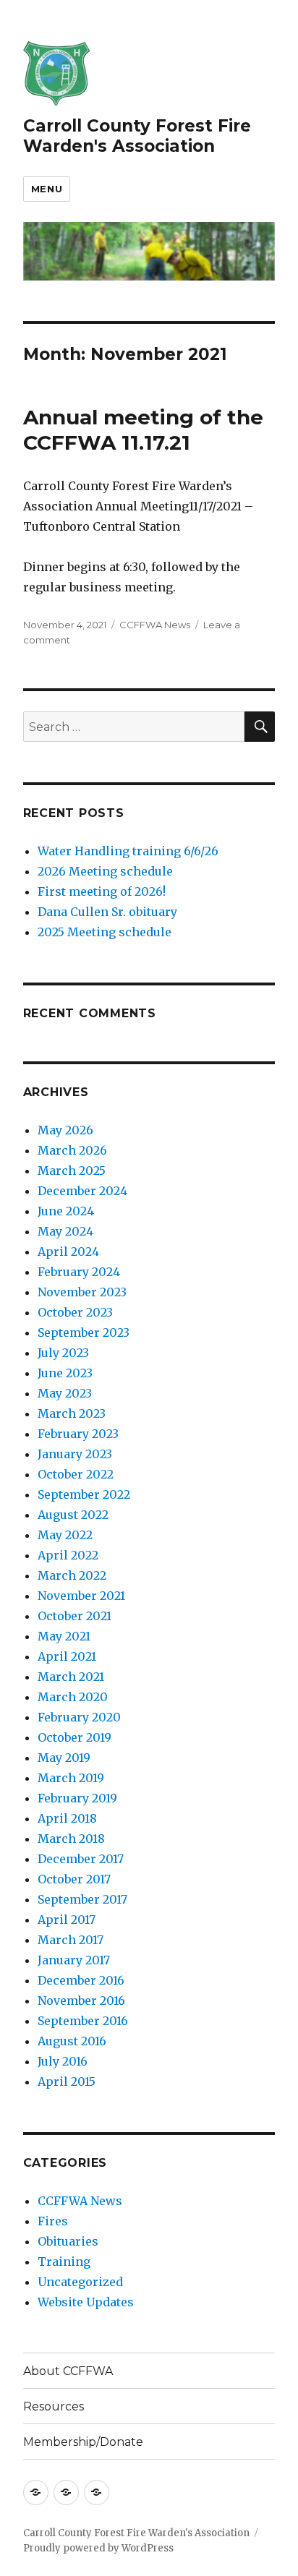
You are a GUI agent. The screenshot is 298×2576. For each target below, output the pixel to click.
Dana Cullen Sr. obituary (107, 912)
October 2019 (74, 1737)
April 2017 (67, 1920)
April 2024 (68, 1251)
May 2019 (64, 1758)
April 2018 (67, 1818)
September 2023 (84, 1332)
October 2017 (74, 1879)
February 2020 (79, 1717)
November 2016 (81, 2001)
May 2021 (64, 1636)
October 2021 (74, 1616)
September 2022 (84, 1494)
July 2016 (63, 2061)
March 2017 (71, 1940)
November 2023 (82, 1292)
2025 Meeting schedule (105, 932)
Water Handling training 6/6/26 (128, 851)
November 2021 (81, 1596)
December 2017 (81, 1859)
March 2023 (72, 1413)
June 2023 (65, 1373)
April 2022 (68, 1555)
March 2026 (72, 1150)
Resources (54, 2406)
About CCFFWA (68, 2371)
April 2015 (67, 2081)
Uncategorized (80, 2282)
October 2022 (76, 1474)
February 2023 (78, 1434)
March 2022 (72, 1575)
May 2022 (65, 1535)
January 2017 (74, 1960)
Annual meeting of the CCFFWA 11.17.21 (143, 430)
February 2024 (79, 1272)
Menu (47, 189)
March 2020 (73, 1697)
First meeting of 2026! (102, 891)
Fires (53, 2221)
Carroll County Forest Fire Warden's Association (137, 136)
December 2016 (81, 1980)
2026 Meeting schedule (105, 871)
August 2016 (72, 2041)
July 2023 (63, 1353)
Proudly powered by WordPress (98, 2548)
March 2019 (71, 1778)
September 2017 (82, 1899)
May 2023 (65, 1393)
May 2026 (65, 1130)
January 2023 (75, 1454)
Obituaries (68, 2241)
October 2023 (75, 1312)
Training (64, 2262)
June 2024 (66, 1211)
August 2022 (73, 1515)
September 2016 (83, 2021)
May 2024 (65, 1231)
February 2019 (77, 1798)
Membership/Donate (83, 2442)
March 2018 (71, 1839)
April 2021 (67, 1656)
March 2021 (71, 1677)
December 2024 (82, 1191)
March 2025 (72, 1171)
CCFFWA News (155, 625)
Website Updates (86, 2302)
